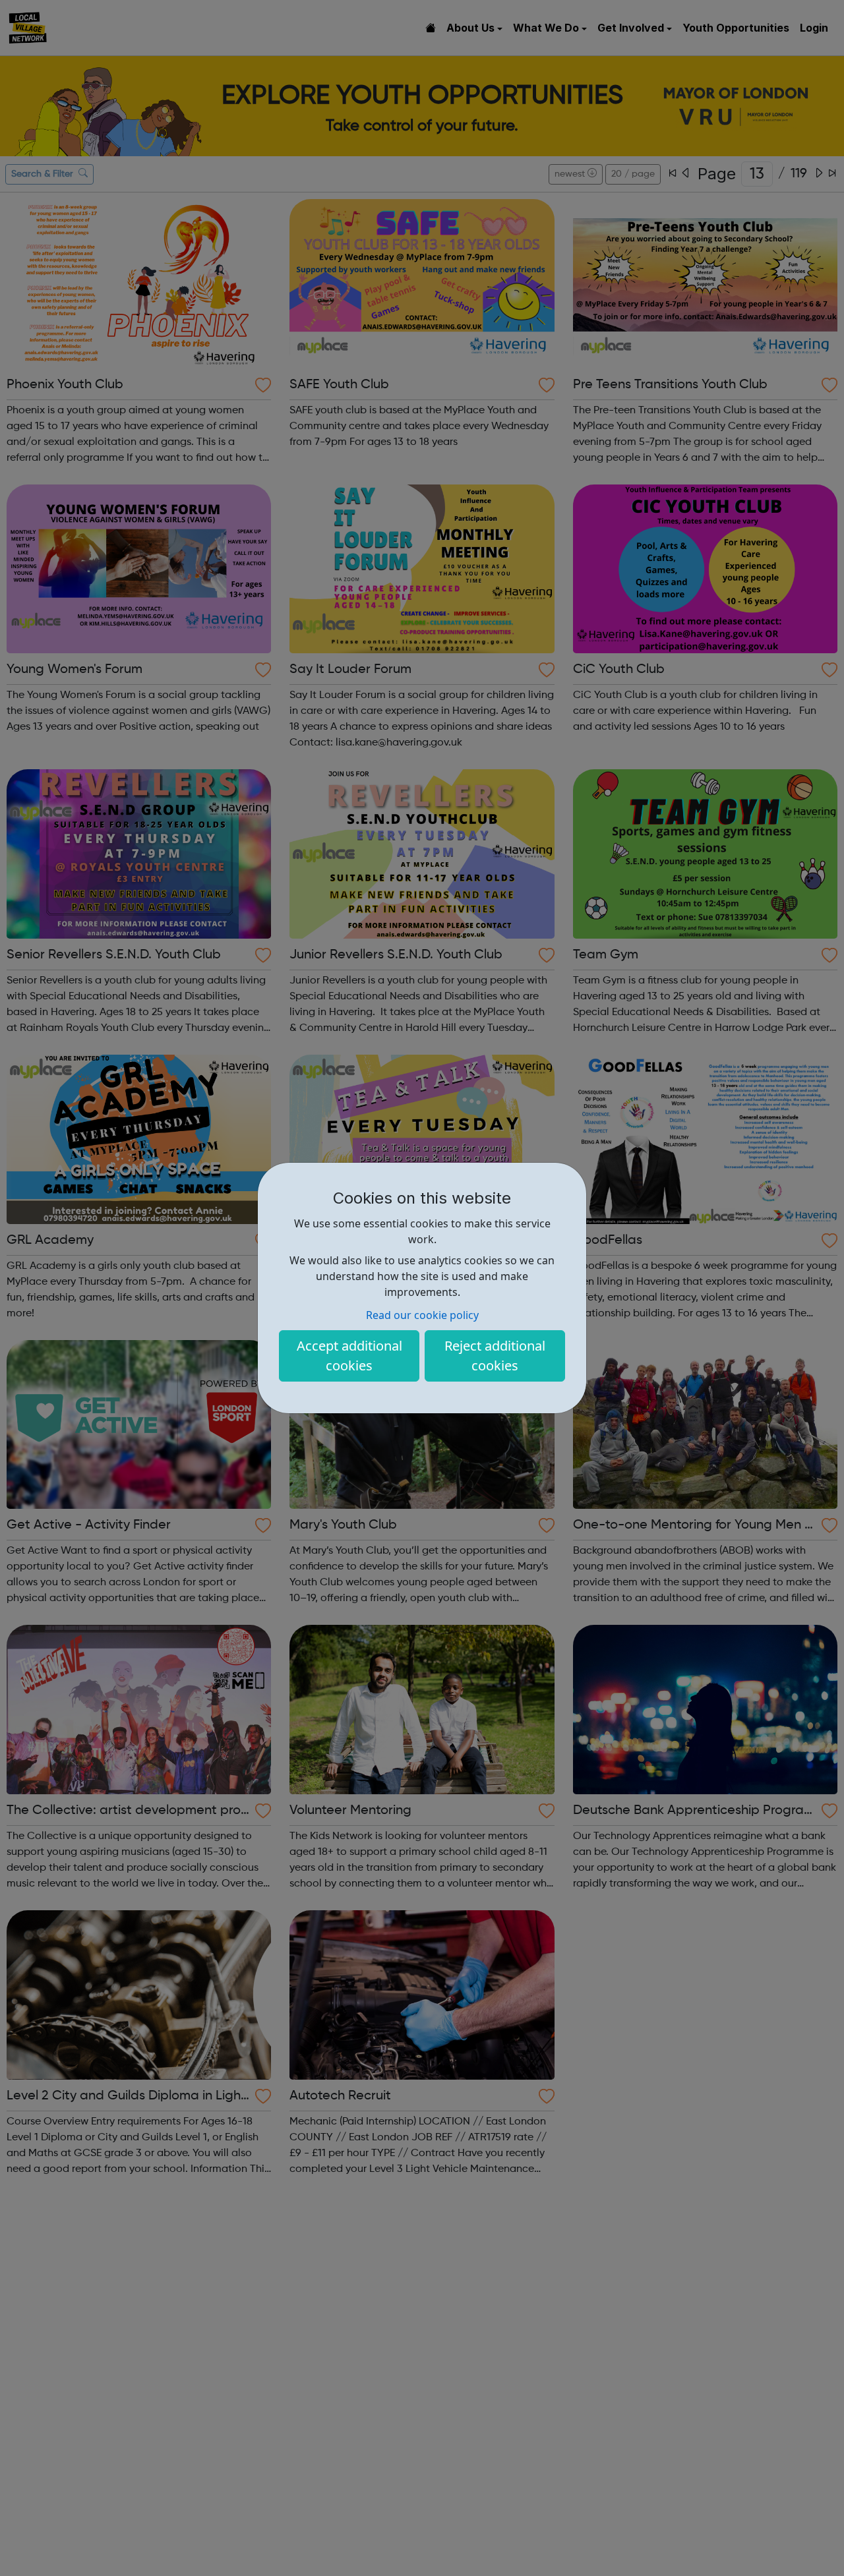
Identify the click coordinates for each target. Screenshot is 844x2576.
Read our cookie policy (422, 1315)
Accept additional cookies (349, 1356)
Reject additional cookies (495, 1356)
